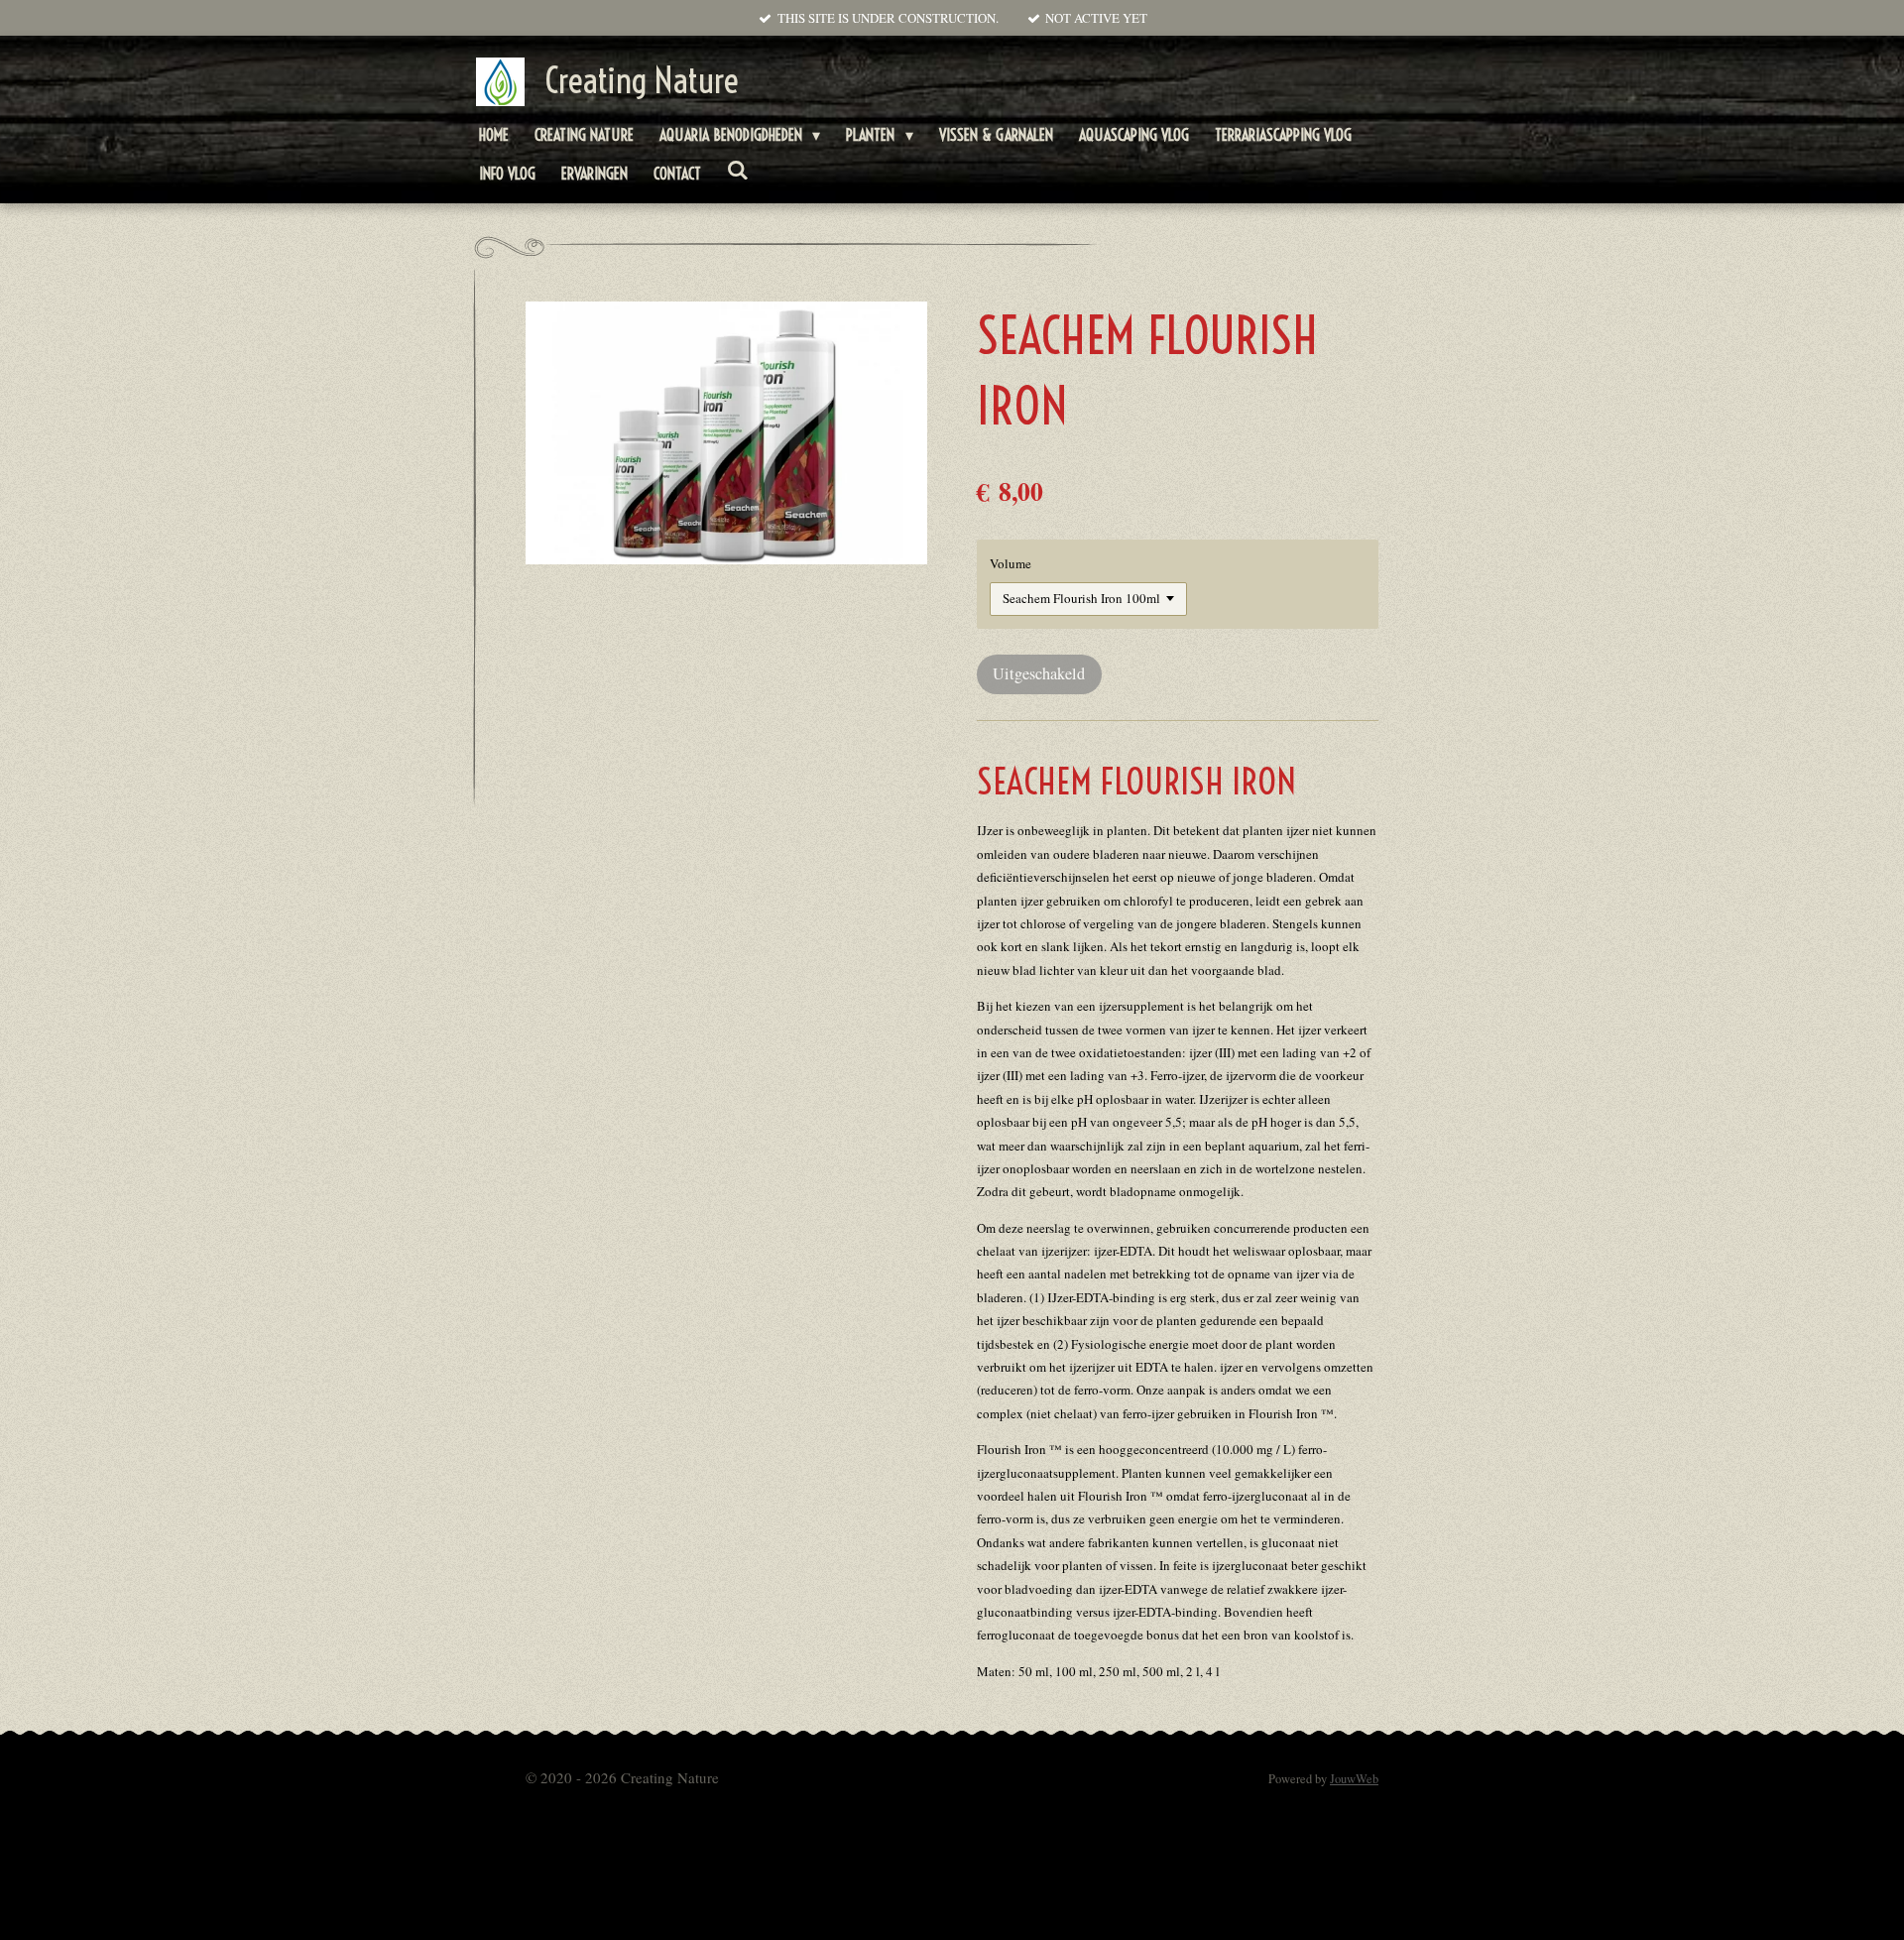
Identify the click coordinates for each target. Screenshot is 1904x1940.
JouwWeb (1354, 1779)
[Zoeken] (738, 170)
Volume (1011, 563)
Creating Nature (642, 80)
